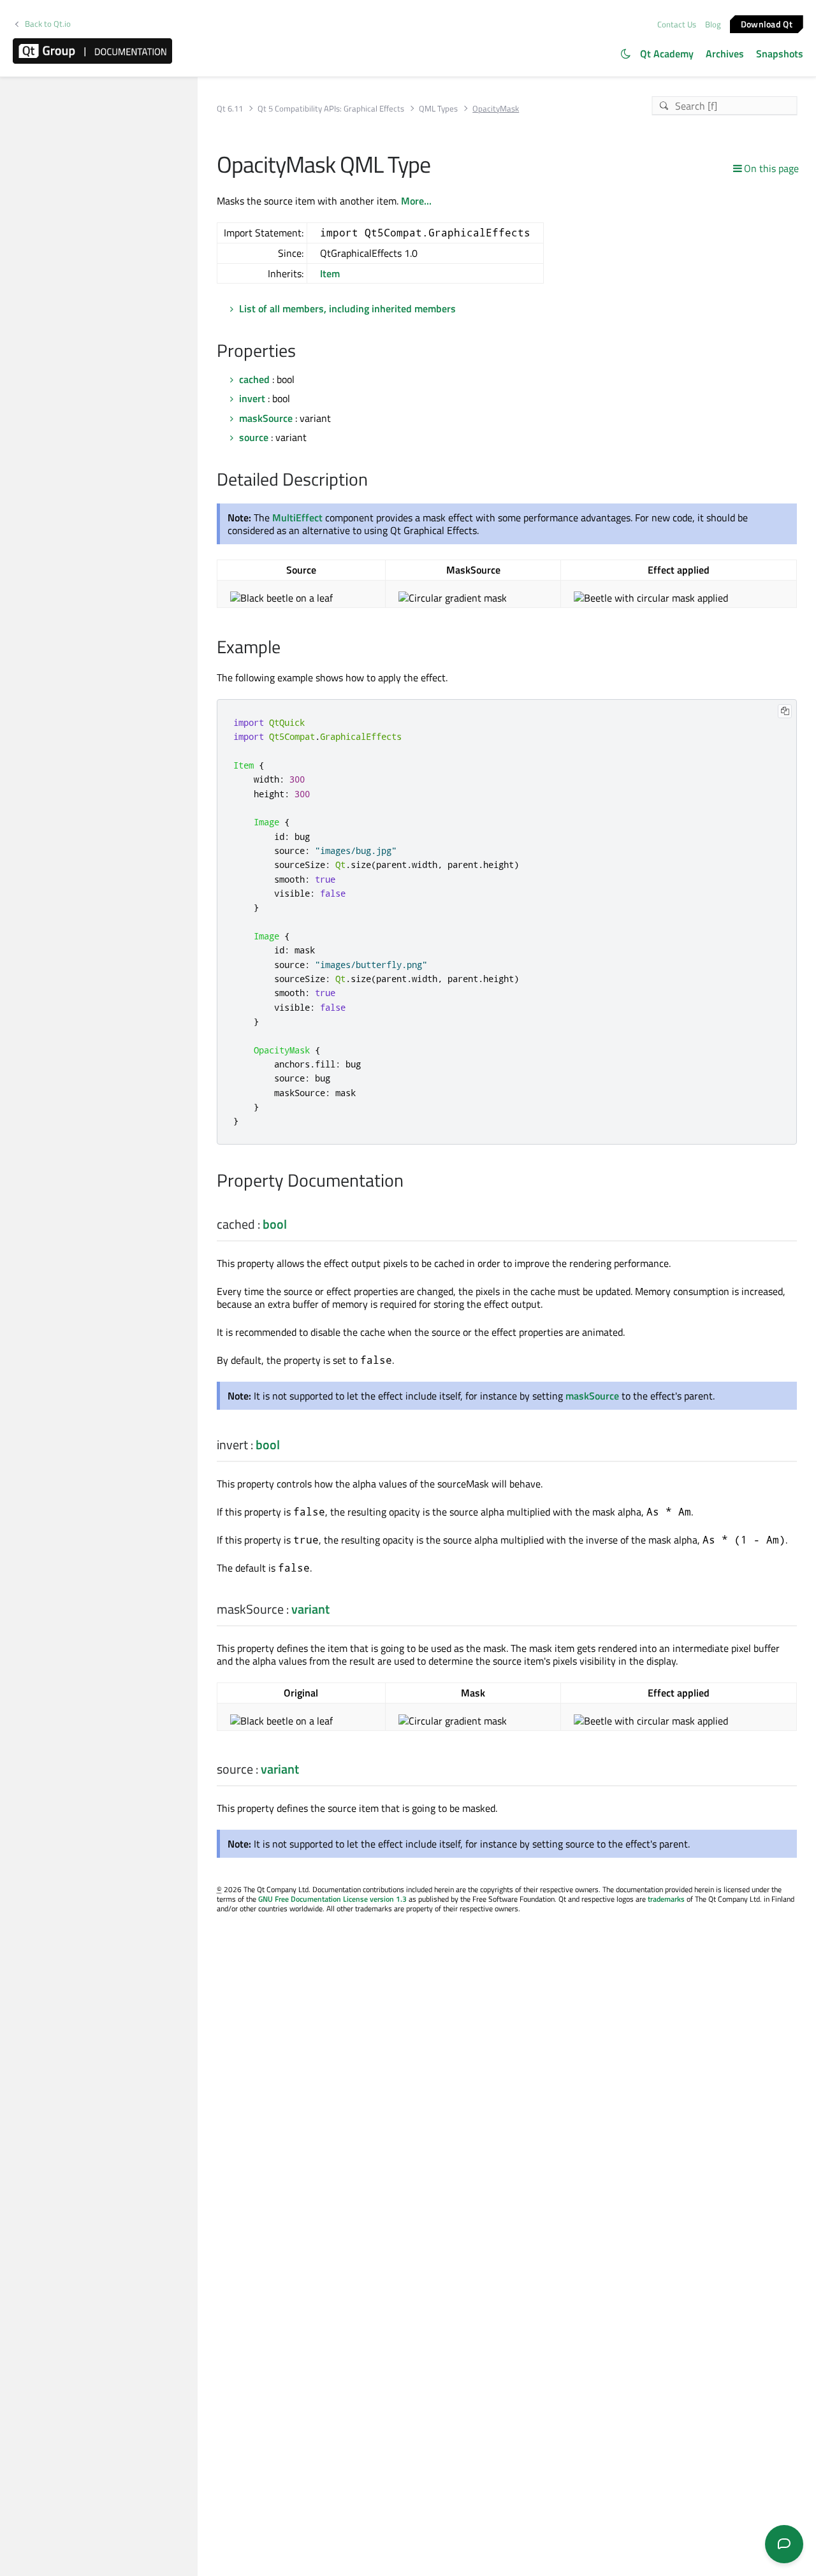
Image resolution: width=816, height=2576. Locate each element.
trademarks (666, 1899)
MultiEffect (297, 517)
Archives (725, 54)
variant (310, 1609)
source (254, 437)
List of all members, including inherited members (347, 308)
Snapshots (780, 54)
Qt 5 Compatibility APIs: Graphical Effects (331, 109)
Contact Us (677, 24)
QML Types (438, 109)
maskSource (266, 418)
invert (252, 398)
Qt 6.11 (230, 109)
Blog (713, 24)
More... (416, 201)
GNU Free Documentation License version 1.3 (332, 1899)
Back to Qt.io (48, 24)
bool (275, 1224)
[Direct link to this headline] (302, 352)
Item (330, 273)
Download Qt (767, 23)
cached (254, 379)
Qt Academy (667, 54)
